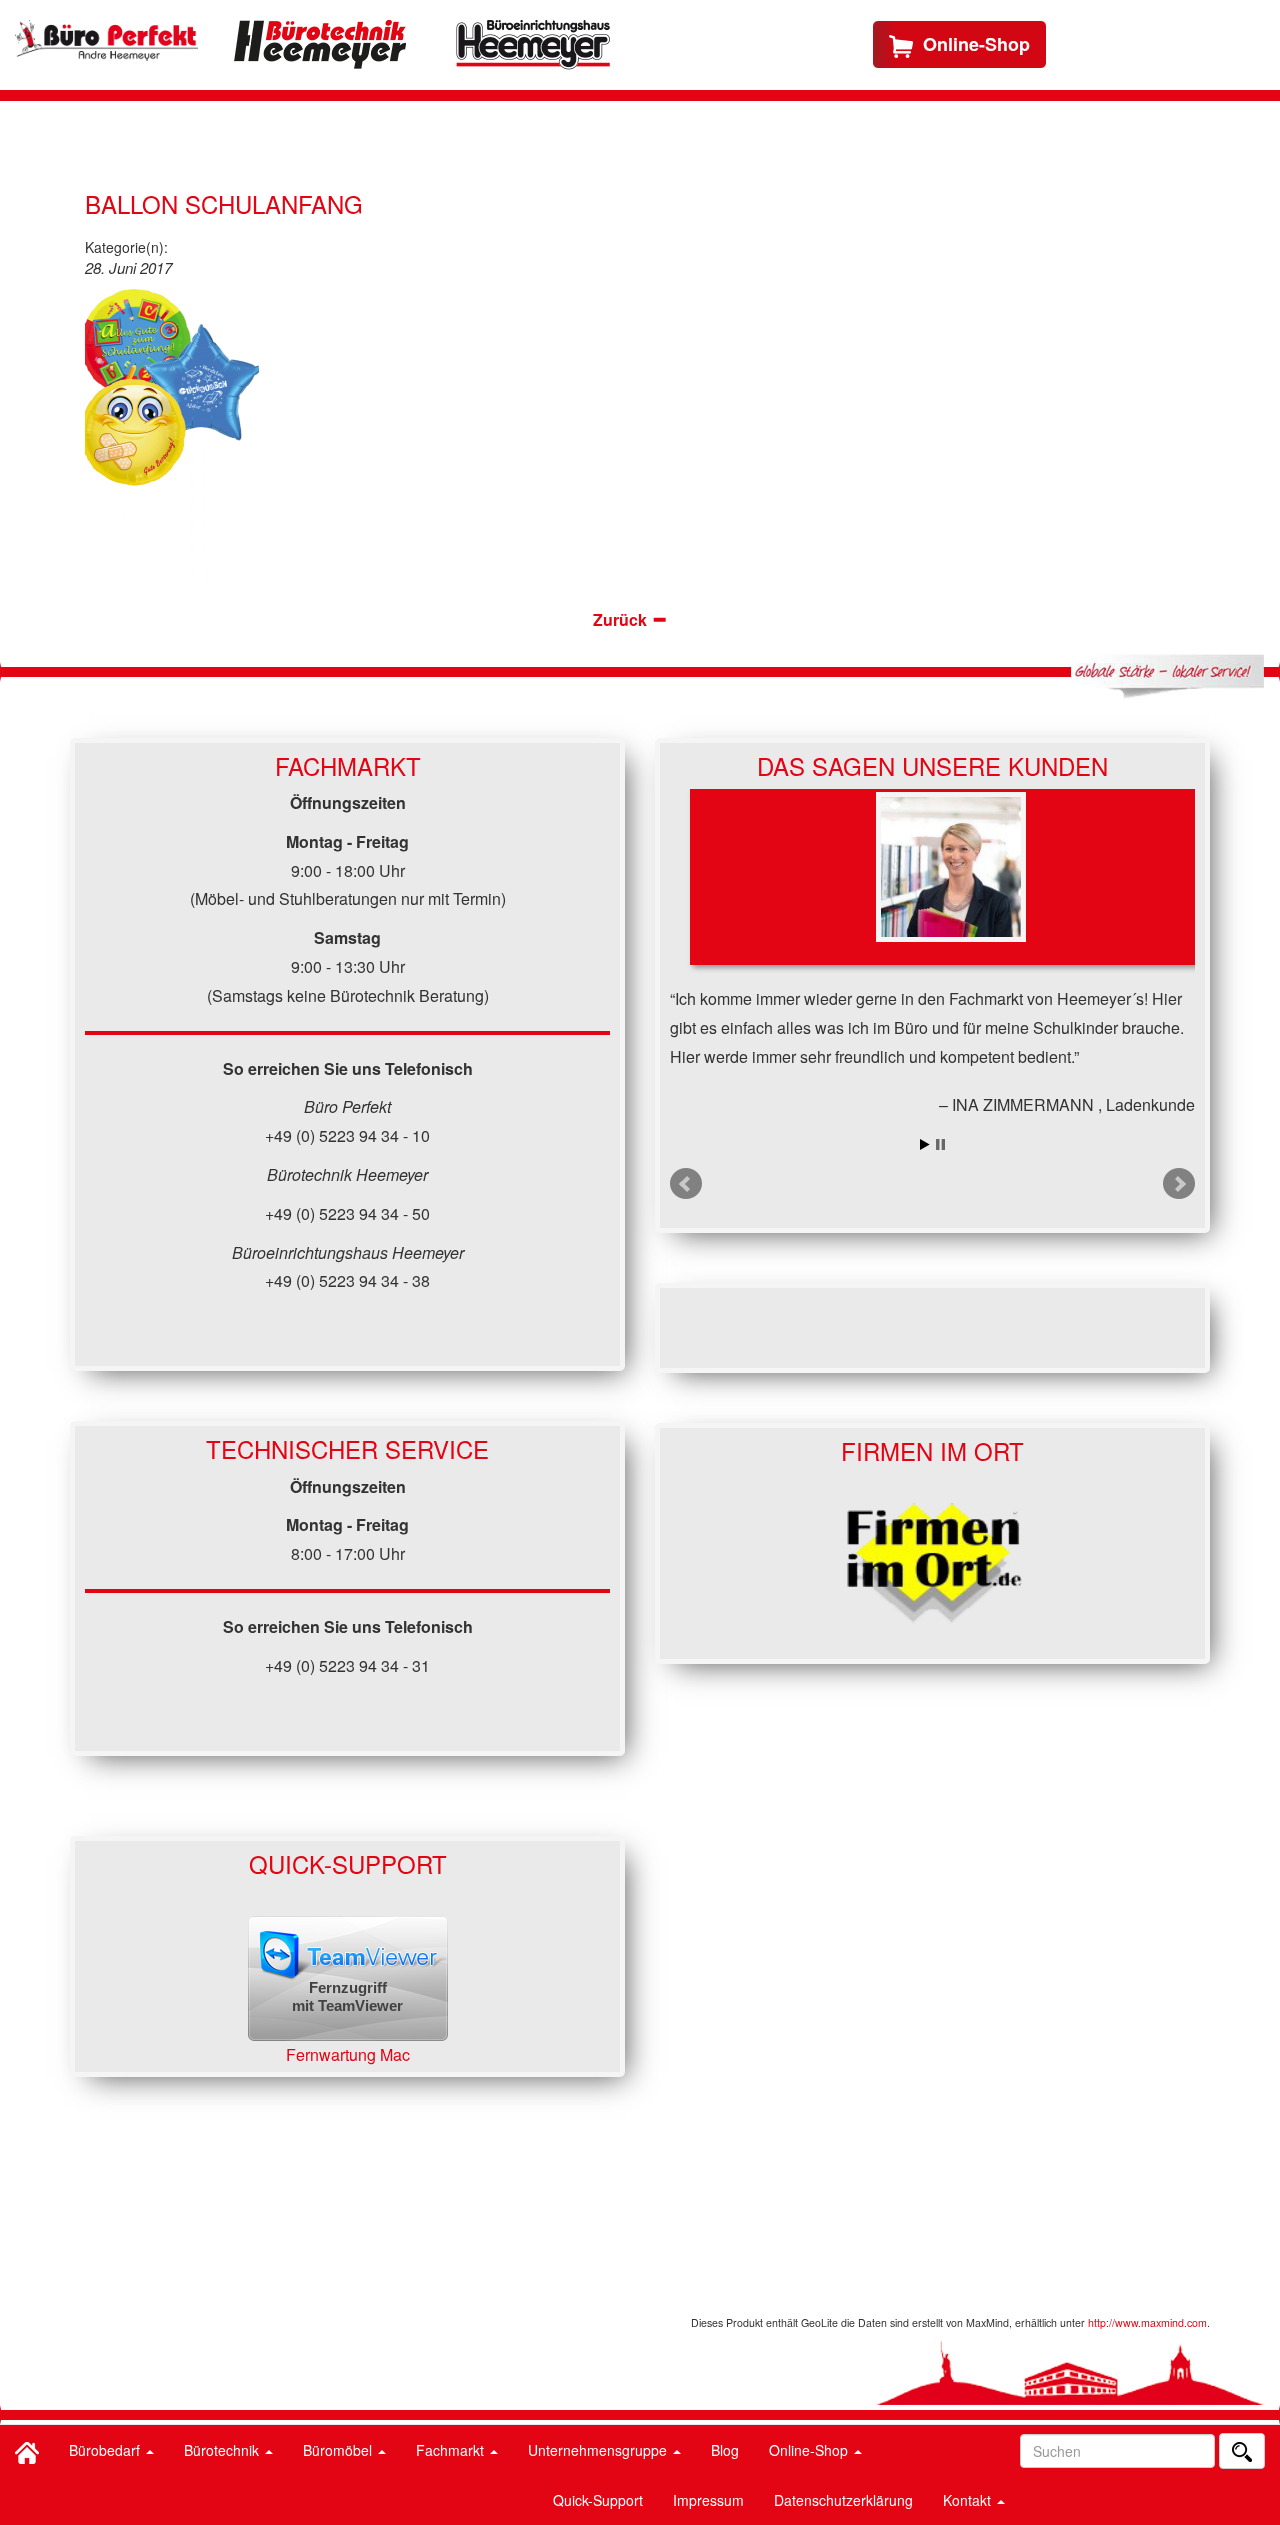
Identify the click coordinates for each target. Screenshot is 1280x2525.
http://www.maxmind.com (1147, 2322)
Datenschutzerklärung (843, 2500)
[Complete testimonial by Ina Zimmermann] (951, 877)
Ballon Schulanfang (224, 203)
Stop (940, 1144)
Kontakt (969, 2500)
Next (1179, 1184)
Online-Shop (810, 2450)
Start (925, 1144)
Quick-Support (598, 2500)
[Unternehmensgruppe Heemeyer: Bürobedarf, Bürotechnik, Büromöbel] (106, 40)
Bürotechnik (223, 2450)
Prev (686, 1184)
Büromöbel (339, 2450)
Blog (725, 2450)
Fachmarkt (452, 2450)
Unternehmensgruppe (599, 2450)
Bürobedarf (106, 2450)
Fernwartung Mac (348, 2054)
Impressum (708, 2500)
